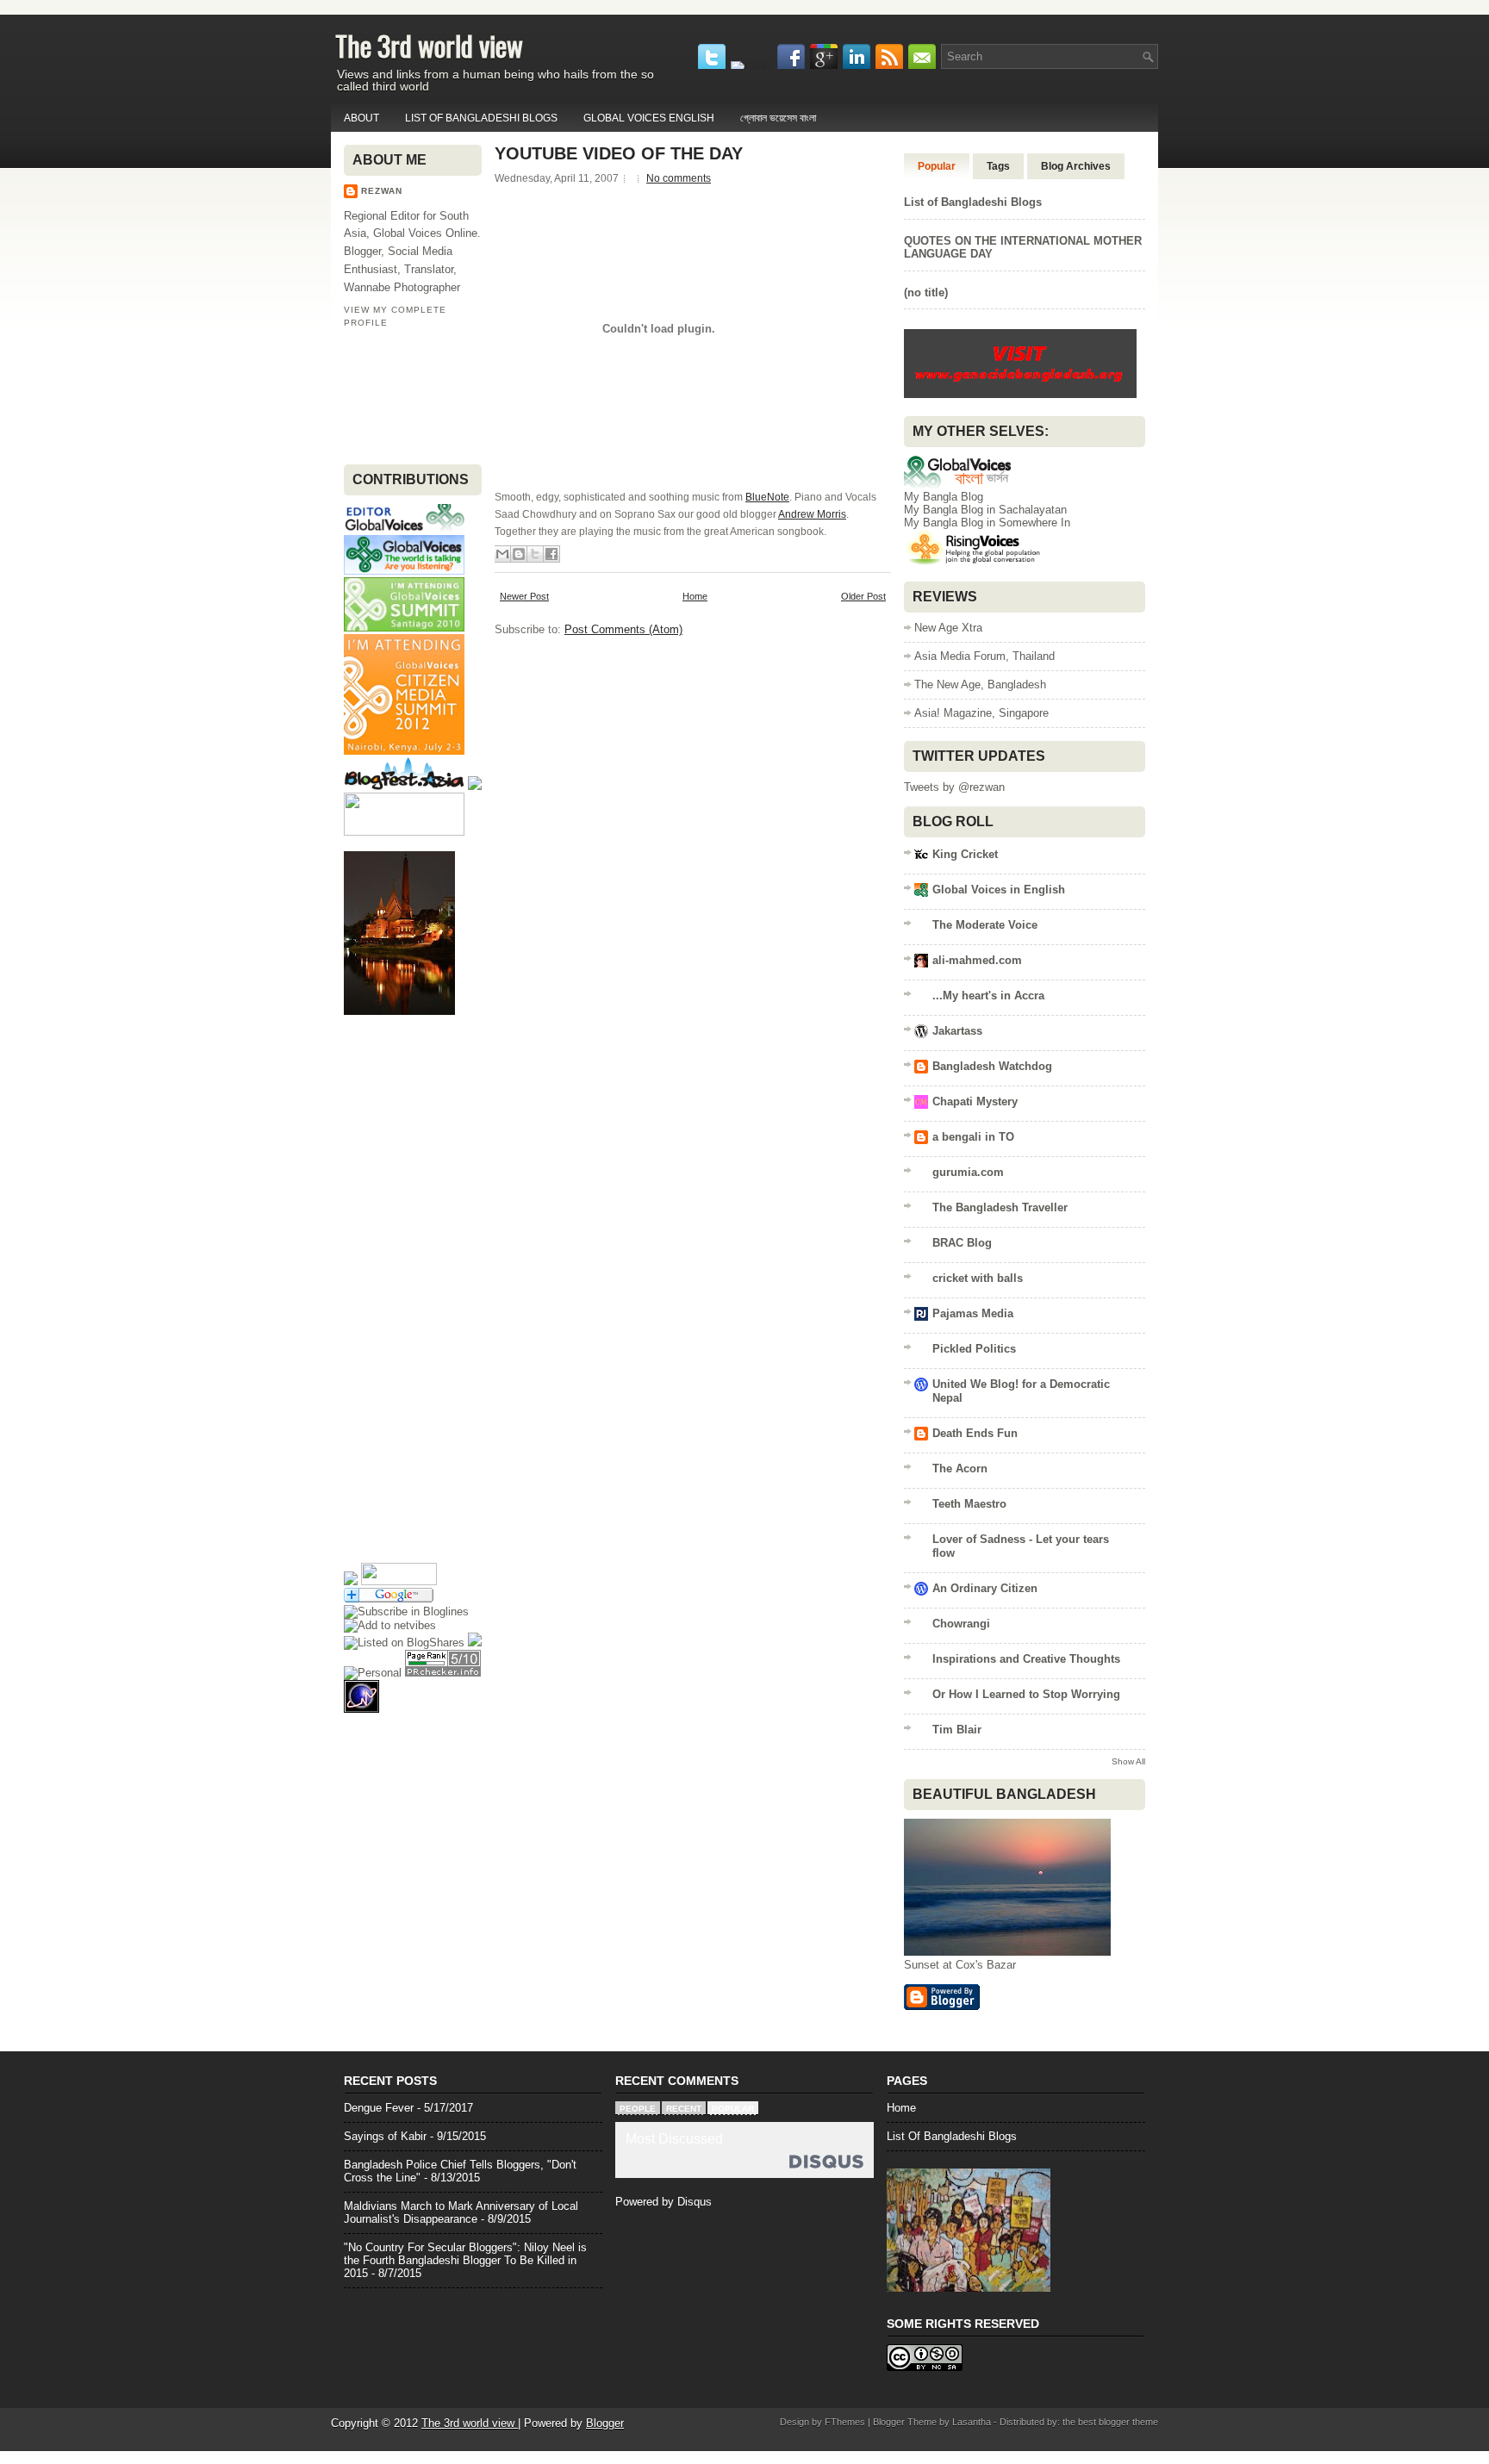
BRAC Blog (962, 1243)
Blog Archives (1076, 166)
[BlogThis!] (519, 554)
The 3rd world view (429, 45)
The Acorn (960, 1468)
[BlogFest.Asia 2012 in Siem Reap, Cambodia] (404, 786)
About (361, 118)
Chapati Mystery (975, 1101)
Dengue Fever (379, 2108)
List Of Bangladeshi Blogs (952, 2136)
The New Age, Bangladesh (980, 684)
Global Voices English (649, 118)
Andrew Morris (812, 514)
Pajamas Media (973, 1313)
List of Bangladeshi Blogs (481, 118)
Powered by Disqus (664, 2202)
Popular (937, 166)
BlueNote (767, 497)
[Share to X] (535, 554)
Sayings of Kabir (385, 2136)
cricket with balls (978, 1278)
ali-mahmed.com (977, 960)
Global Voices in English (999, 890)
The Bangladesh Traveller (1000, 1207)
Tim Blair (957, 1730)
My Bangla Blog (944, 497)
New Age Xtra (948, 628)
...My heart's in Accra (988, 996)
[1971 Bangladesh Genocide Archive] (1020, 397)
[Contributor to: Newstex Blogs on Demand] (404, 832)
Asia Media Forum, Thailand (984, 656)
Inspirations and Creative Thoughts (1026, 1659)
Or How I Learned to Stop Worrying (1026, 1694)
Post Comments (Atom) (623, 629)
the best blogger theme (1110, 2422)
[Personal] (373, 1673)
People (638, 2109)
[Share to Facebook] (551, 554)
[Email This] (502, 554)
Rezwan (382, 191)
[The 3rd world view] (406, 1612)
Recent (684, 2109)
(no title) (926, 292)
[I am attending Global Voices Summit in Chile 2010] (404, 628)
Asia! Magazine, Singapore (981, 713)
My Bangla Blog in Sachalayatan (985, 510)
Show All (1128, 1761)
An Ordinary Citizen (985, 1588)
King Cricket (965, 854)
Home (695, 596)
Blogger (605, 2423)
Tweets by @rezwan (954, 787)
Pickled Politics (974, 1349)
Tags (998, 166)
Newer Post (524, 596)
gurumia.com (968, 1172)
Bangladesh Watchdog (992, 1066)
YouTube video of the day (619, 153)
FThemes (845, 2422)
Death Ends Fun (975, 1433)
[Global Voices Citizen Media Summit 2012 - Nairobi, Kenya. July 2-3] (404, 751)
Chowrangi (961, 1624)
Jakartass (957, 1031)
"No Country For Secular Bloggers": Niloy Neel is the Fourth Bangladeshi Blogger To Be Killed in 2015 (465, 2260)
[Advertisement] (398, 395)
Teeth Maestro (969, 1504)
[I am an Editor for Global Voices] (404, 529)
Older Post (863, 596)
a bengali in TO (973, 1137)
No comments (679, 178)
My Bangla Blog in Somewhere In (987, 523)
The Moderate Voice (985, 925)
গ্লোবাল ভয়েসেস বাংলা (778, 118)
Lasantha (972, 2422)
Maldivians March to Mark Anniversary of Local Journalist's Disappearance (461, 2212)
